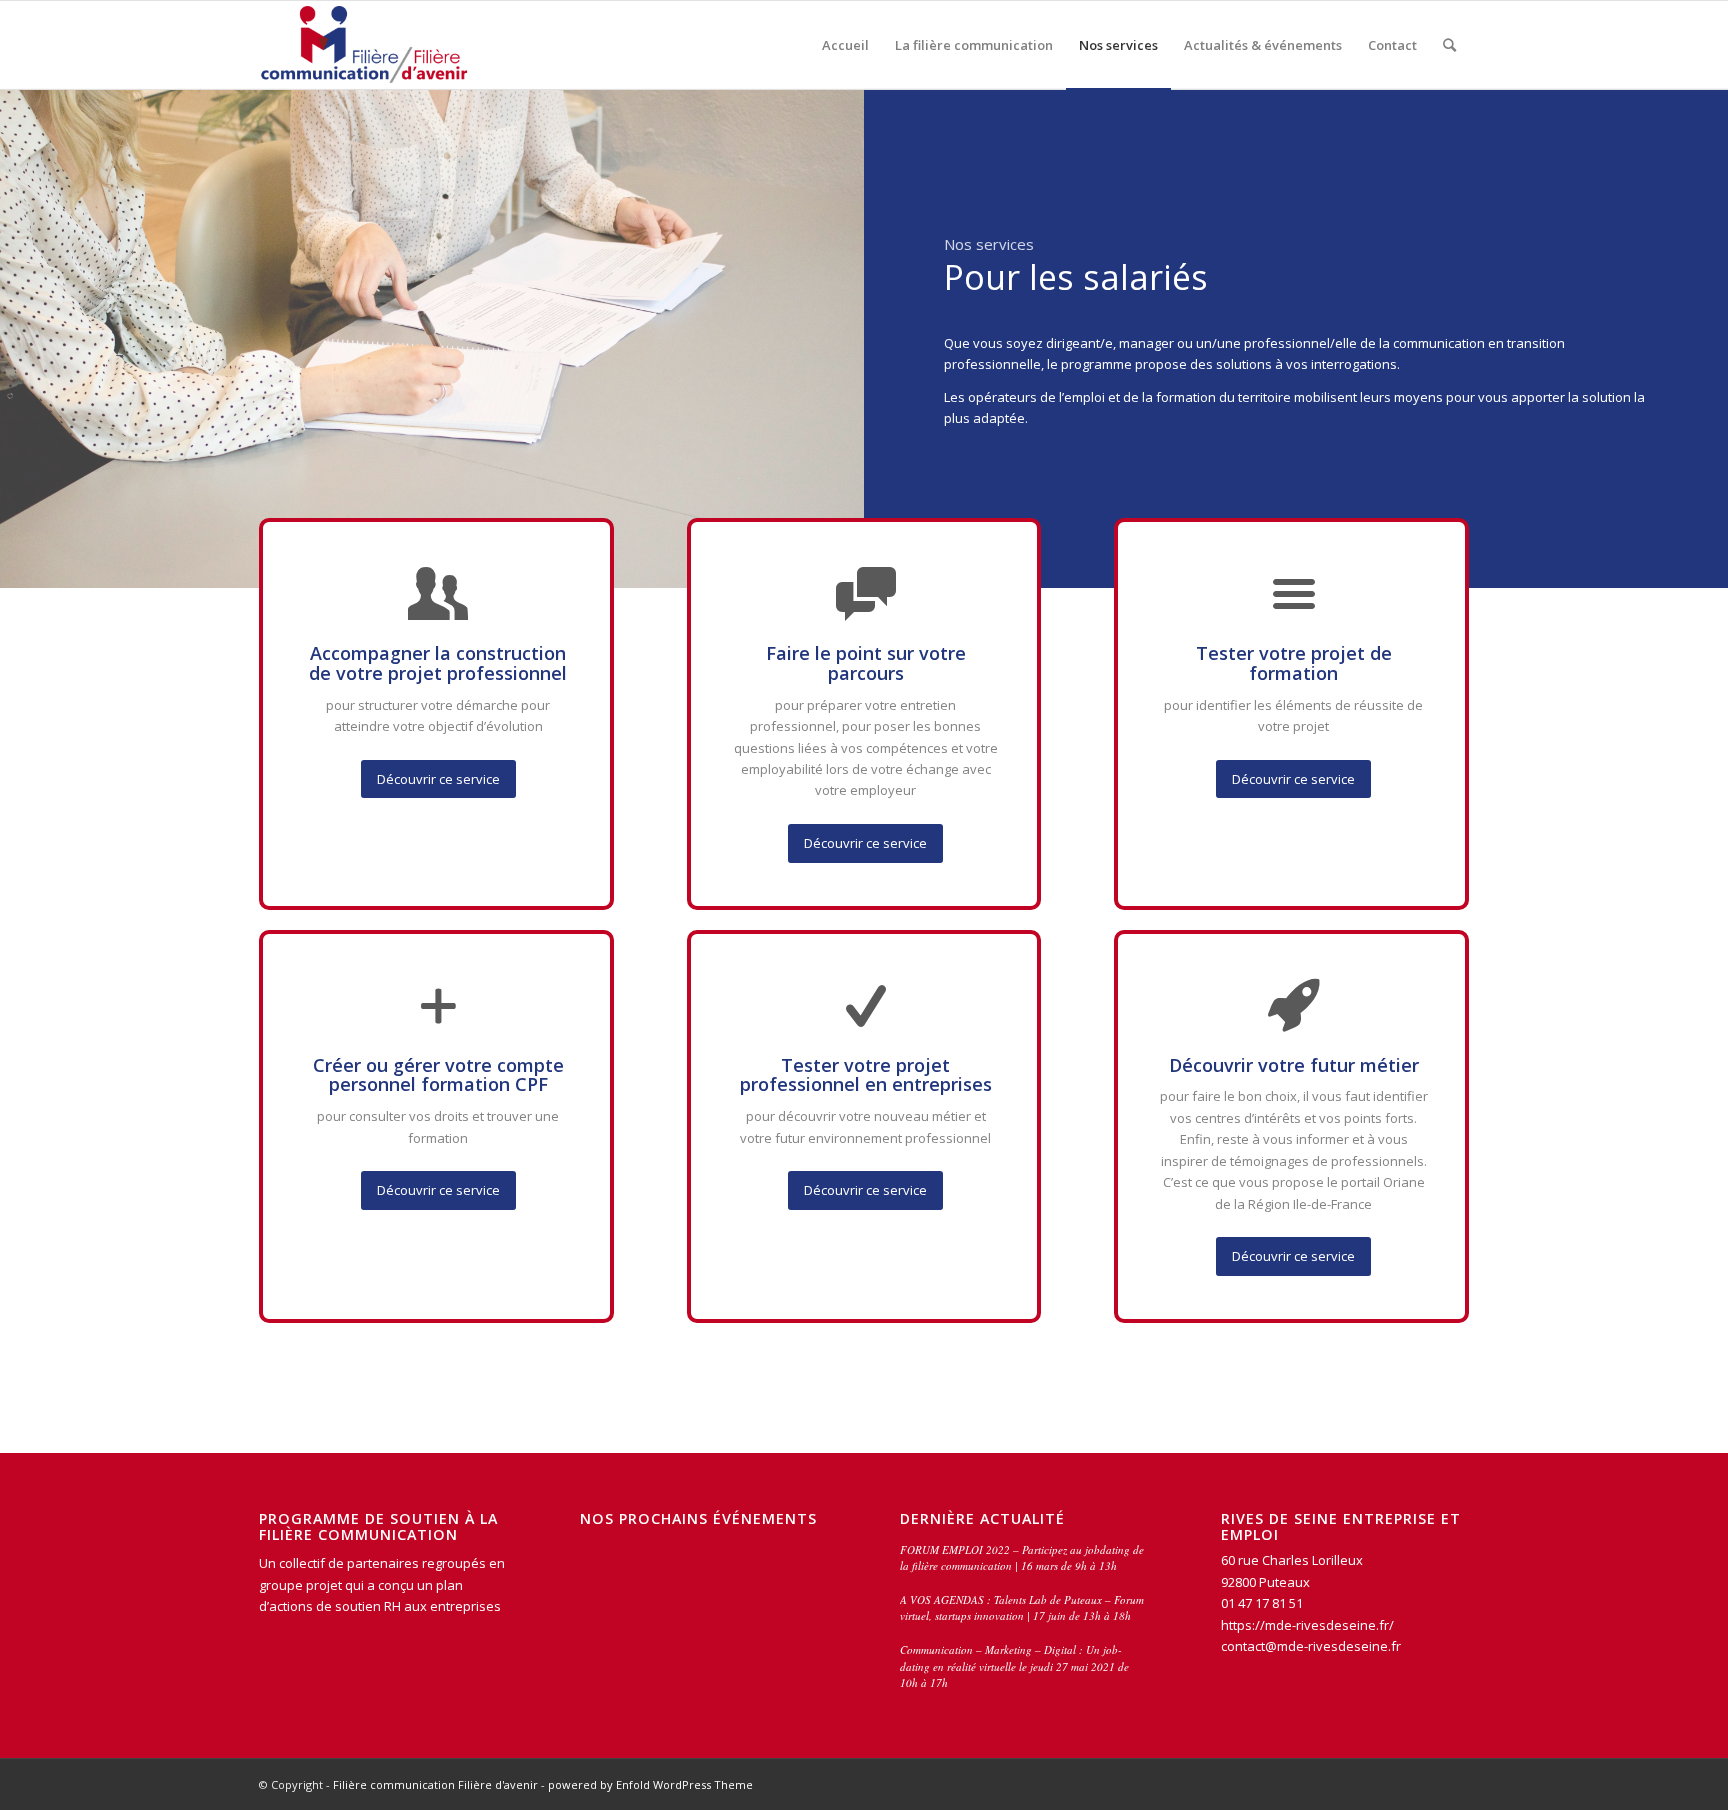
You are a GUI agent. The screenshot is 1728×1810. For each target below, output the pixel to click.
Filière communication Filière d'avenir (435, 1784)
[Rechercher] (1449, 45)
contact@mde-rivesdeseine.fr (1311, 1646)
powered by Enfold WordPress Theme (650, 1784)
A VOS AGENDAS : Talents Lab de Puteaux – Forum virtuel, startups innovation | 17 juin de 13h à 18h (1022, 1608)
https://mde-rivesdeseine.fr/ (1309, 1625)
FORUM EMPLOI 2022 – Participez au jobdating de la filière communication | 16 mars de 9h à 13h (1022, 1558)
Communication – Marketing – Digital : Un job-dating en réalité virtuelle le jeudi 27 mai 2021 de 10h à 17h (1014, 1666)
